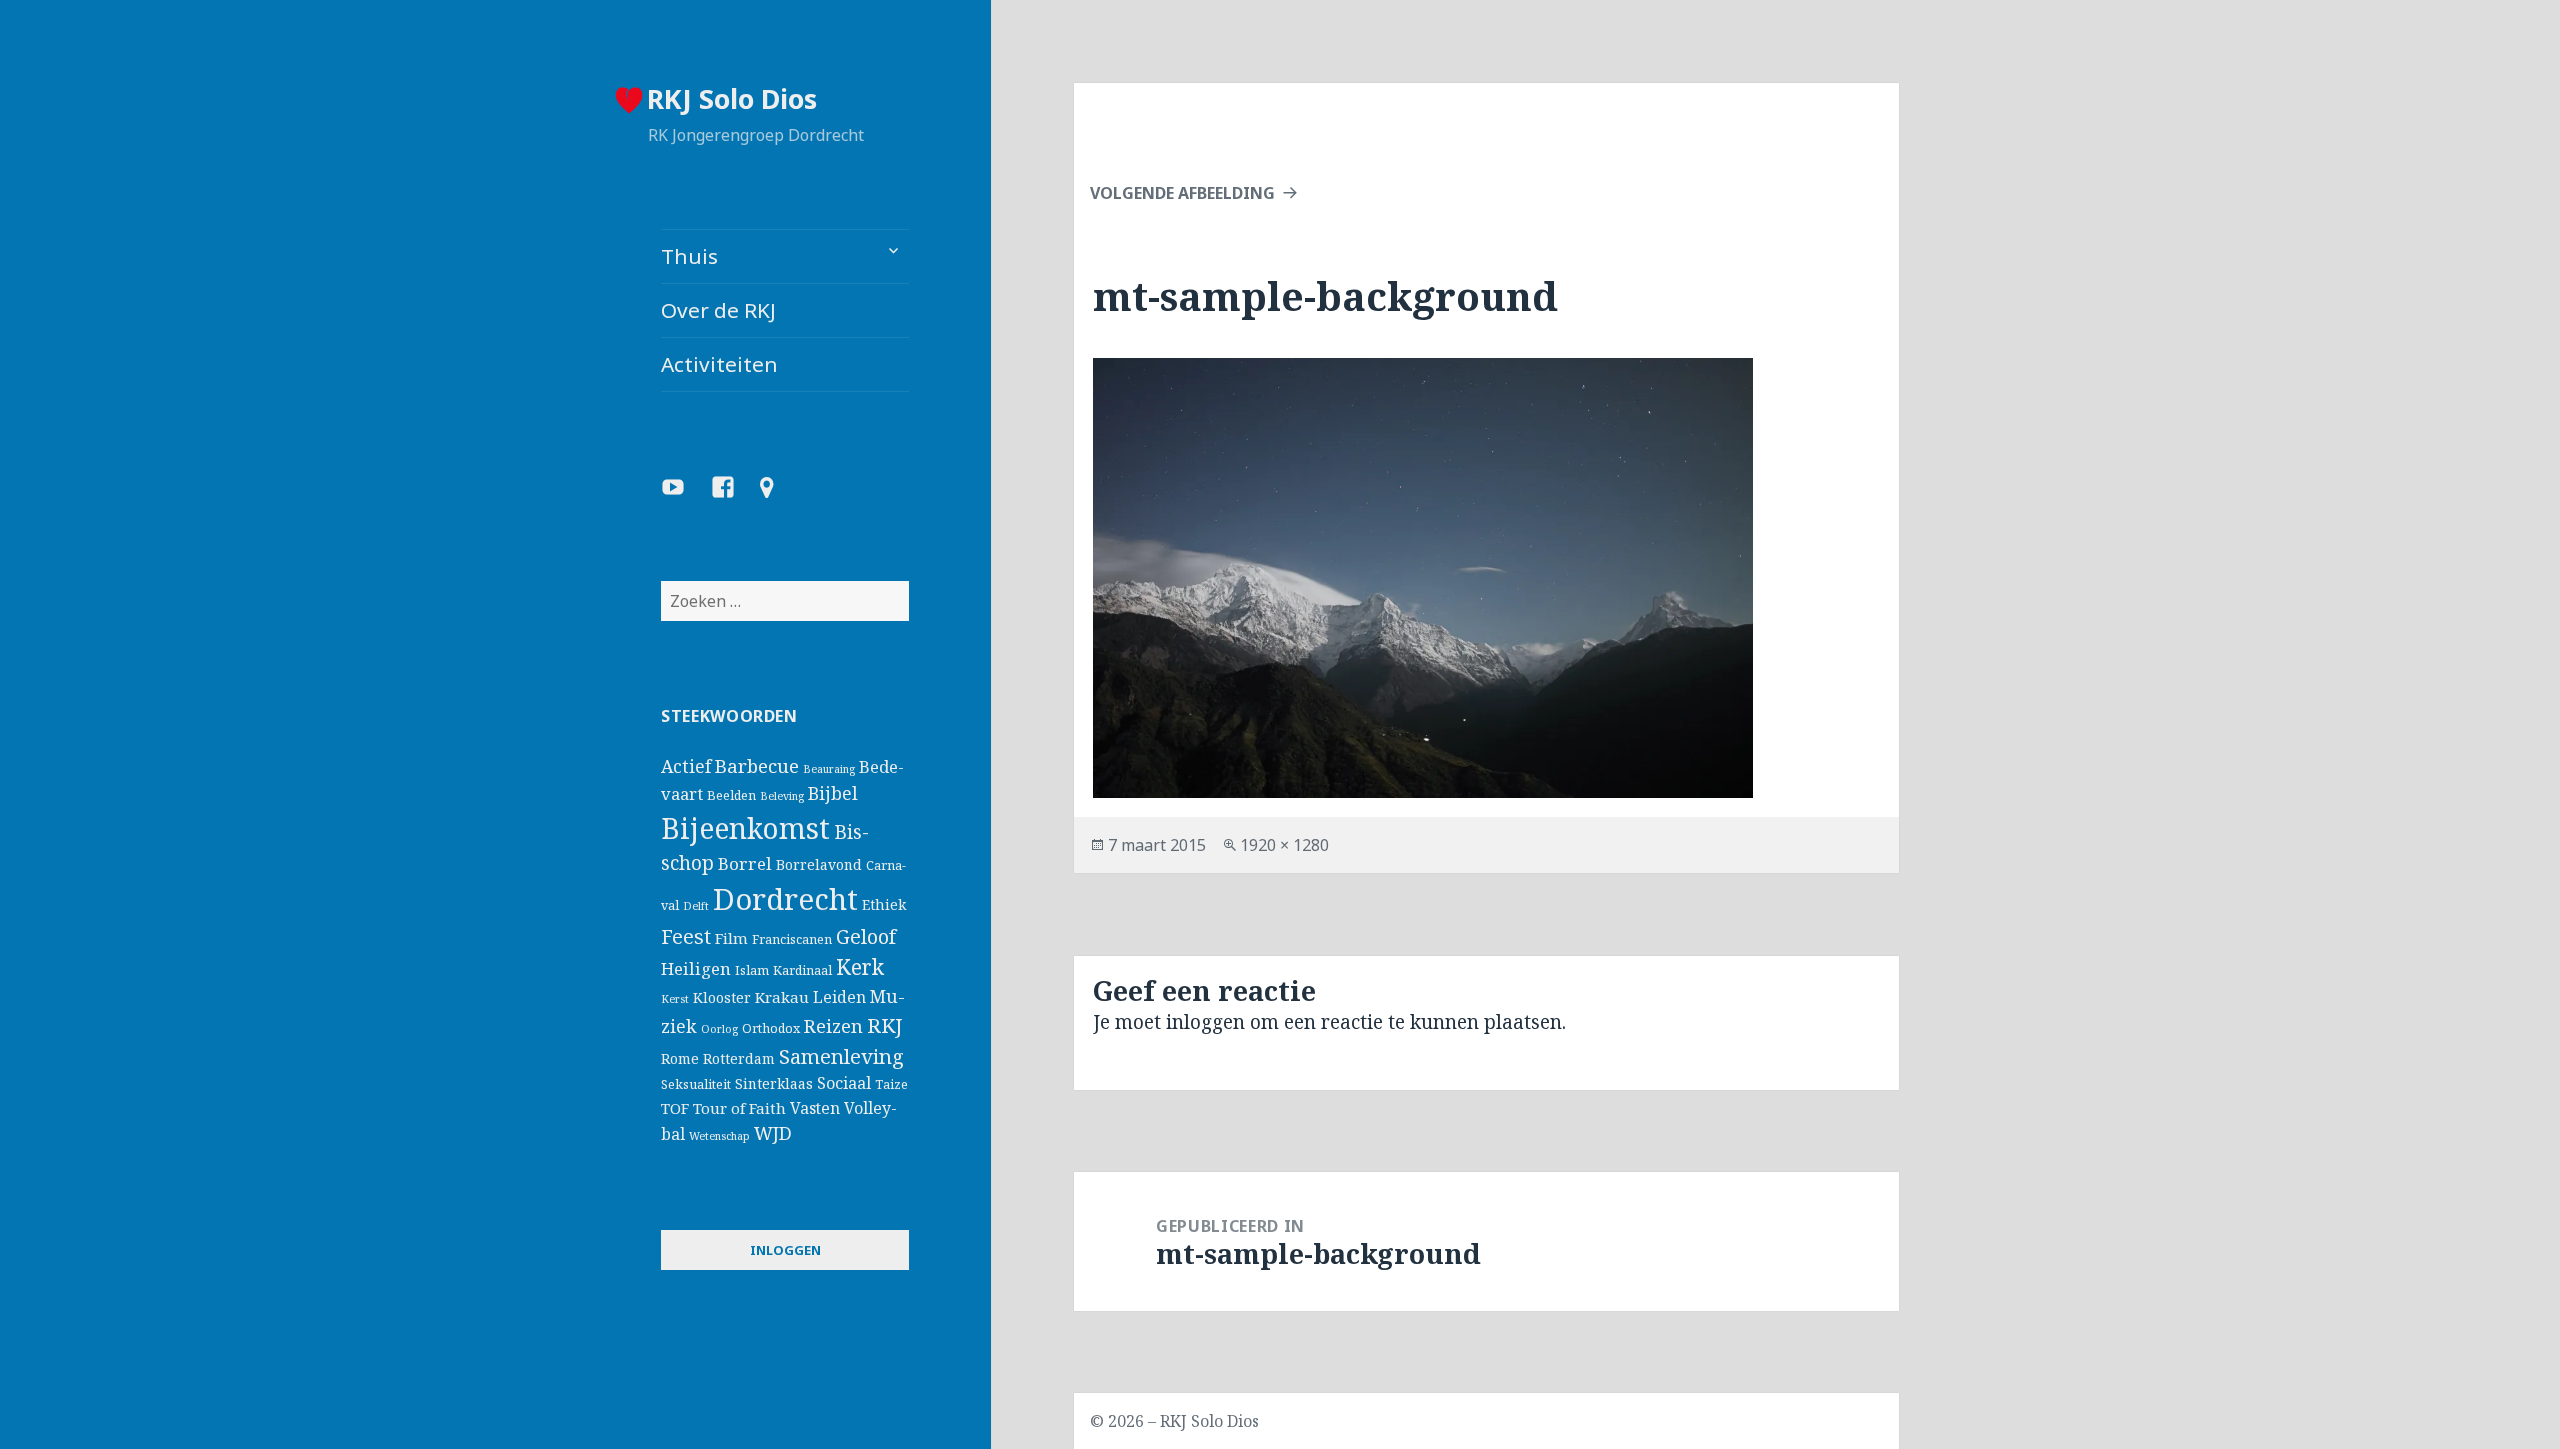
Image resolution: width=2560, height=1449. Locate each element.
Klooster (722, 997)
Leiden (839, 997)
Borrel (745, 863)
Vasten (815, 1108)
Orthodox (771, 1028)
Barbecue (757, 765)
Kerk (860, 967)
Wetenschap (719, 1136)
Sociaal (844, 1083)
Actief (686, 766)
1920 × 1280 (1284, 845)
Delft (696, 906)
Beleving (782, 796)
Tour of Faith (739, 1108)
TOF (675, 1108)
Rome (680, 1058)
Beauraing (829, 769)
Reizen (833, 1025)
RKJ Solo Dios (732, 98)
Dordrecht (785, 899)
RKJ (884, 1025)
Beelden (731, 795)
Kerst (675, 999)
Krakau (782, 997)
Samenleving (841, 1056)
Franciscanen (792, 939)
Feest (686, 936)
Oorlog (719, 1029)
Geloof (866, 936)
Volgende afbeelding (1182, 193)
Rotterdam (739, 1058)
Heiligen (696, 968)
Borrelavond (819, 864)
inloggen (1205, 1022)
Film (731, 938)
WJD (773, 1133)
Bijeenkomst (745, 828)
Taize (891, 1084)
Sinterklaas (774, 1083)
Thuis (689, 256)
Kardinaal (802, 970)
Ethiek (884, 904)
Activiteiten (719, 364)
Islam (752, 970)
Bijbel (833, 793)
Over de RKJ (718, 310)
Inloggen (785, 1250)
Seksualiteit (696, 1084)
